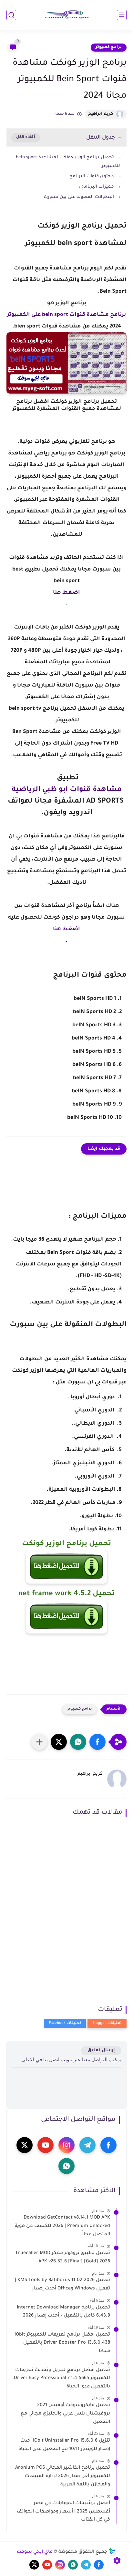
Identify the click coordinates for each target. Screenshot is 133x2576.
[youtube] (46, 2145)
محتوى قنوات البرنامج (92, 176)
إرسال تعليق (101, 2050)
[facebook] (108, 2145)
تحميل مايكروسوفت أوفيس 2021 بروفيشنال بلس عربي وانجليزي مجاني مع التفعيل (65, 2414)
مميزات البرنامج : (96, 187)
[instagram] (66, 2145)
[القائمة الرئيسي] (122, 15)
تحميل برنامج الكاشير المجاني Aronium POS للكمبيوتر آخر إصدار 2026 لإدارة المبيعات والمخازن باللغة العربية (63, 2476)
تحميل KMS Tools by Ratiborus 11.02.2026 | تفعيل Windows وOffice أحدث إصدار (62, 2285)
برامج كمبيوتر (109, 47)
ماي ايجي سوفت (35, 2552)
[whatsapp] (66, 2166)
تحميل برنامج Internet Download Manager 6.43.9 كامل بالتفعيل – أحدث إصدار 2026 (63, 2312)
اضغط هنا (66, 593)
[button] (97, 1742)
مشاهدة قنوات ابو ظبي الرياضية (67, 790)
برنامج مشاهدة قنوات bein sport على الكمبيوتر (66, 315)
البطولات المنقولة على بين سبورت (79, 197)
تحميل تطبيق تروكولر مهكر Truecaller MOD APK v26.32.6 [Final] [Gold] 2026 (63, 2258)
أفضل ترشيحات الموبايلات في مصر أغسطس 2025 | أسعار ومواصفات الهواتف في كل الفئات (63, 2512)
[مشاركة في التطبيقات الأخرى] (39, 1742)
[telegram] (87, 2145)
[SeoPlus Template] (112, 2552)
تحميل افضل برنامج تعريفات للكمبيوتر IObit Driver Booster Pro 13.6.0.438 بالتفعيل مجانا (62, 2343)
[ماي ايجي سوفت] (66, 15)
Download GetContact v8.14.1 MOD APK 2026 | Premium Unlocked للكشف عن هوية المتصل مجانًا (62, 2226)
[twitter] (25, 2145)
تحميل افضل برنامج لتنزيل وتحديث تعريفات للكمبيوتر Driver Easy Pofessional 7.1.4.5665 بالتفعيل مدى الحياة (62, 2379)
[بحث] (11, 15)
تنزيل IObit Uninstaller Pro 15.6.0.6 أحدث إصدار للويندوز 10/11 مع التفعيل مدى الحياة (64, 2445)
